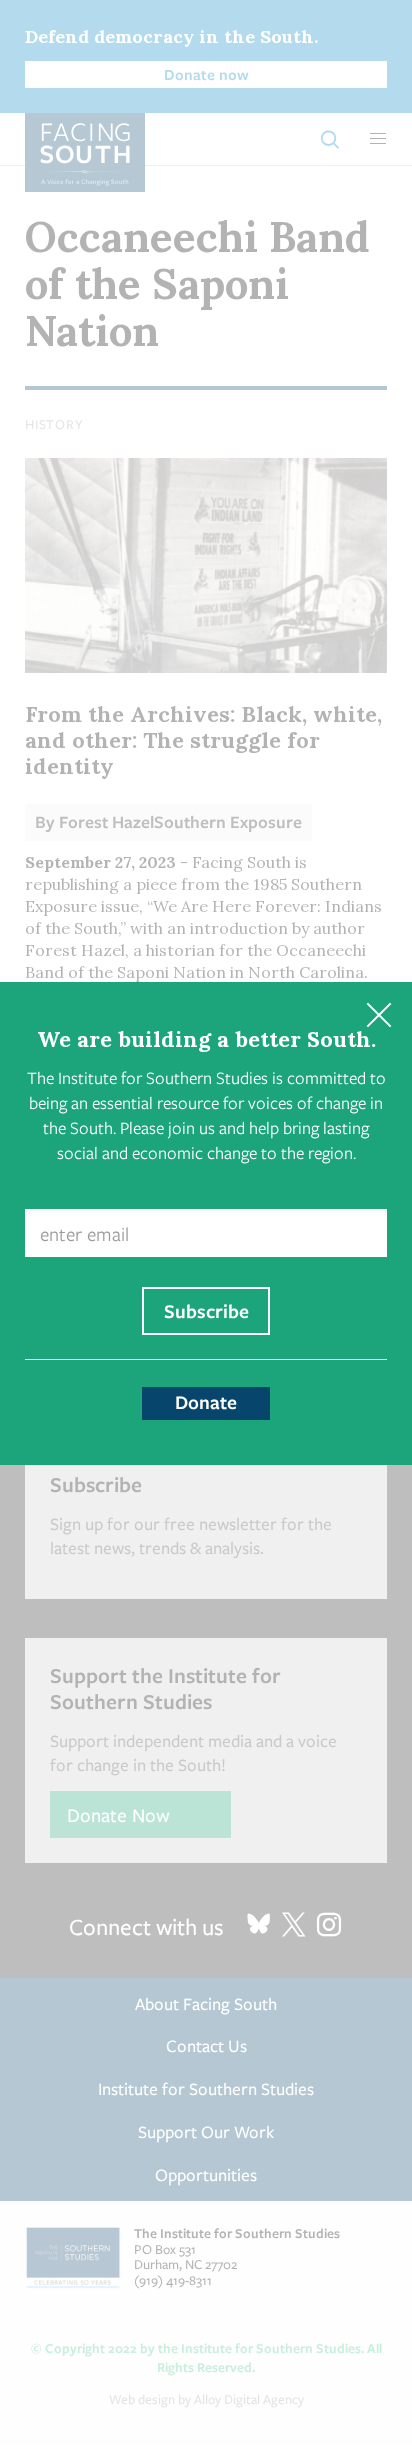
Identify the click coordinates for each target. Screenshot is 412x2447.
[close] (378, 1015)
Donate (206, 1402)
